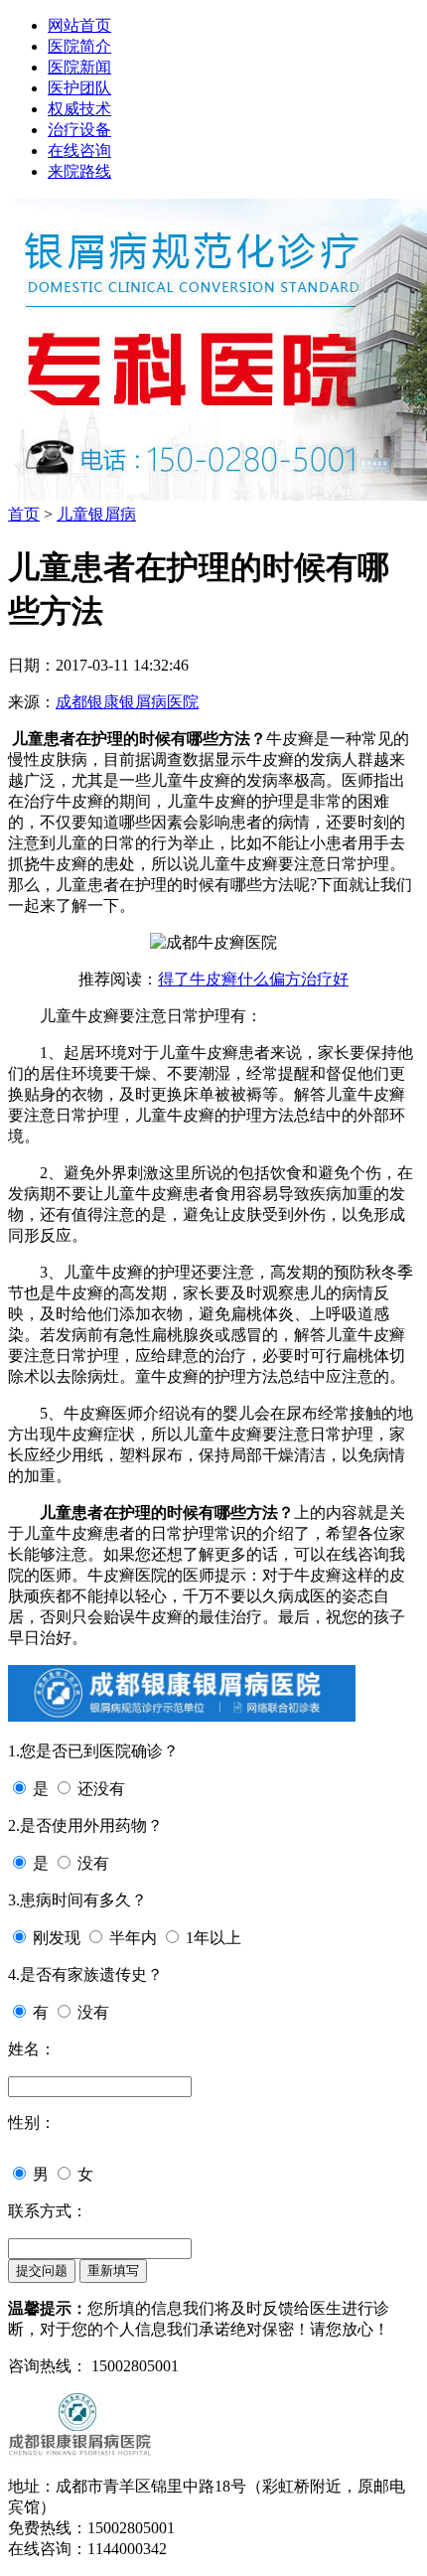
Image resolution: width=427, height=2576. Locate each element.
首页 (24, 514)
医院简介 (79, 46)
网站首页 (79, 25)
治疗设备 (79, 130)
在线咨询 (79, 151)
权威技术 (79, 109)
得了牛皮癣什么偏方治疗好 (253, 979)
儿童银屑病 (96, 514)
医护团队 (79, 88)
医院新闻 (79, 67)
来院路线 (79, 171)
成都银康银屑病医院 (127, 702)
